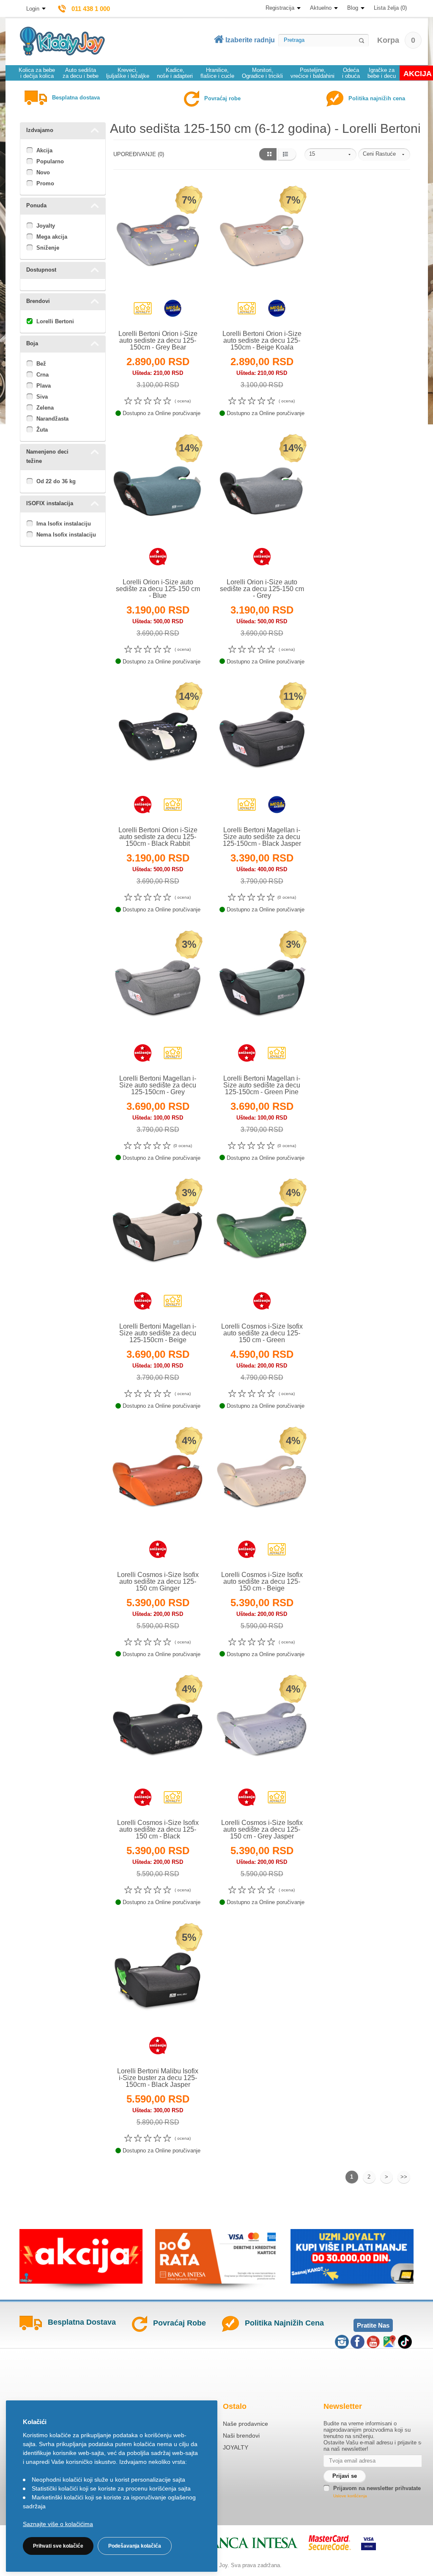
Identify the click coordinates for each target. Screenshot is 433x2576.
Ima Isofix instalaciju (64, 524)
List (287, 154)
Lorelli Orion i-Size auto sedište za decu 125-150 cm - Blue (158, 589)
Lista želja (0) (390, 8)
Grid (267, 154)
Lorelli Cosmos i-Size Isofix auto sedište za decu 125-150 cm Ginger (158, 1581)
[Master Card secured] (330, 2543)
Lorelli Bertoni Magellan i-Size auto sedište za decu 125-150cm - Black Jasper (262, 837)
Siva (42, 397)
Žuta (42, 430)
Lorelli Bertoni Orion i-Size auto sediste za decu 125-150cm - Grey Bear (158, 340)
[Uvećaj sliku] (139, 310)
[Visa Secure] (369, 2543)
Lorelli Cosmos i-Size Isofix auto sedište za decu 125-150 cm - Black (158, 1829)
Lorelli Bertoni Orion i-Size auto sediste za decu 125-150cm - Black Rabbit (158, 837)
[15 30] (330, 154)
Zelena (45, 408)
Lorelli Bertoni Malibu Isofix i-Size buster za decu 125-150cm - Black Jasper (158, 2078)
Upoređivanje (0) (139, 154)
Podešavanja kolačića (135, 2546)
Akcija (44, 150)
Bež (41, 364)
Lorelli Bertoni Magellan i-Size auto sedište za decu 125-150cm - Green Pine (262, 1085)
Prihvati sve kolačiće (58, 2546)
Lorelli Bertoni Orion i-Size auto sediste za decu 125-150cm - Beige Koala (262, 340)
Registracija (280, 8)
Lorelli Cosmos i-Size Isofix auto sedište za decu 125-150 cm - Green (262, 1333)
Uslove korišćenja (350, 2496)
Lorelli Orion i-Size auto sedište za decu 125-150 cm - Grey (262, 589)
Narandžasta (52, 419)
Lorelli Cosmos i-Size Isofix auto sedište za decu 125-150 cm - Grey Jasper (262, 1829)
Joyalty (46, 226)
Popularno (50, 161)
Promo (45, 183)
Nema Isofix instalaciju (66, 535)
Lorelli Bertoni (55, 321)
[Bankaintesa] (241, 2543)
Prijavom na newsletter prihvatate (377, 2488)
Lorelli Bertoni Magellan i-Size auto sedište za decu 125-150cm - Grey (158, 1085)
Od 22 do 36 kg (56, 481)
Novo (43, 172)
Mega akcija (52, 237)
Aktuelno (321, 8)
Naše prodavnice (245, 2424)
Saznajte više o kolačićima (58, 2524)
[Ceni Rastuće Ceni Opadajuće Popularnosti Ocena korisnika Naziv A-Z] (384, 154)
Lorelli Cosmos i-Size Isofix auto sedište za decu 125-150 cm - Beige (262, 1581)
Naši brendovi (241, 2436)
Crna (42, 375)
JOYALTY (236, 2447)
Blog (353, 8)
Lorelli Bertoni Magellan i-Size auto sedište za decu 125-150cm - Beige (158, 1333)
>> (404, 2177)
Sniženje (48, 248)
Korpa (396, 40)
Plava (44, 386)
